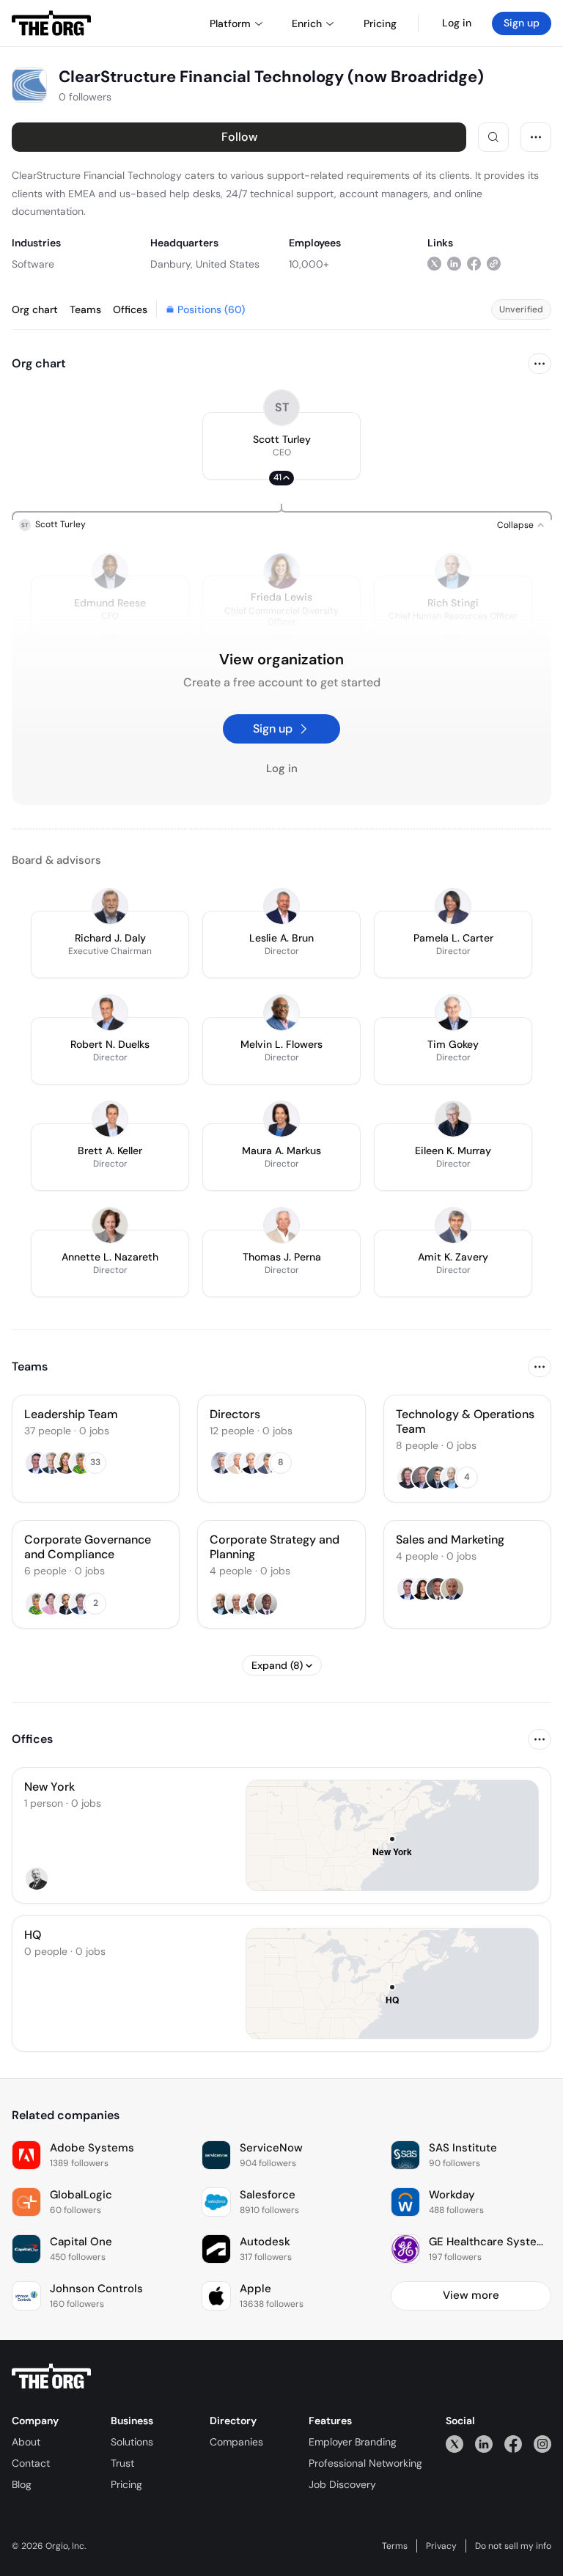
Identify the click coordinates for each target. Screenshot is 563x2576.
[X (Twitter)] (455, 2444)
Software (33, 264)
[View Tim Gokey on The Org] (453, 1013)
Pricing (126, 2484)
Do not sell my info (513, 2546)
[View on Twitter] (434, 264)
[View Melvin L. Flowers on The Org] (281, 1013)
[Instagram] (542, 2444)
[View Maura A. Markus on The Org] (281, 1119)
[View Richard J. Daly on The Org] (110, 906)
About (26, 2442)
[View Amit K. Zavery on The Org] (453, 1225)
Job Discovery (342, 2484)
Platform (230, 23)
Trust (122, 2463)
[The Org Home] (51, 23)
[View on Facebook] (474, 264)
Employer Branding (353, 2442)
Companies (236, 2442)
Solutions (132, 2442)
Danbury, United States (205, 264)
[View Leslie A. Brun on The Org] (281, 906)
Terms (395, 2546)
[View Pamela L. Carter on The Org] (453, 906)
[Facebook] (513, 2444)
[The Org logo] (51, 2377)
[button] (281, 446)
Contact (31, 2463)
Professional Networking (365, 2463)
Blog (22, 2484)
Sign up (522, 23)
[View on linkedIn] (454, 264)
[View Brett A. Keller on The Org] (110, 1119)
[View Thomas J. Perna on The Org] (281, 1225)
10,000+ (309, 264)
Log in (457, 23)
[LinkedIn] (484, 2444)
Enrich (307, 23)
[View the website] (494, 264)
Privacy (441, 2546)
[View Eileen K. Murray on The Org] (453, 1119)
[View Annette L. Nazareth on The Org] (110, 1225)
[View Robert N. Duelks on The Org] (110, 1013)
